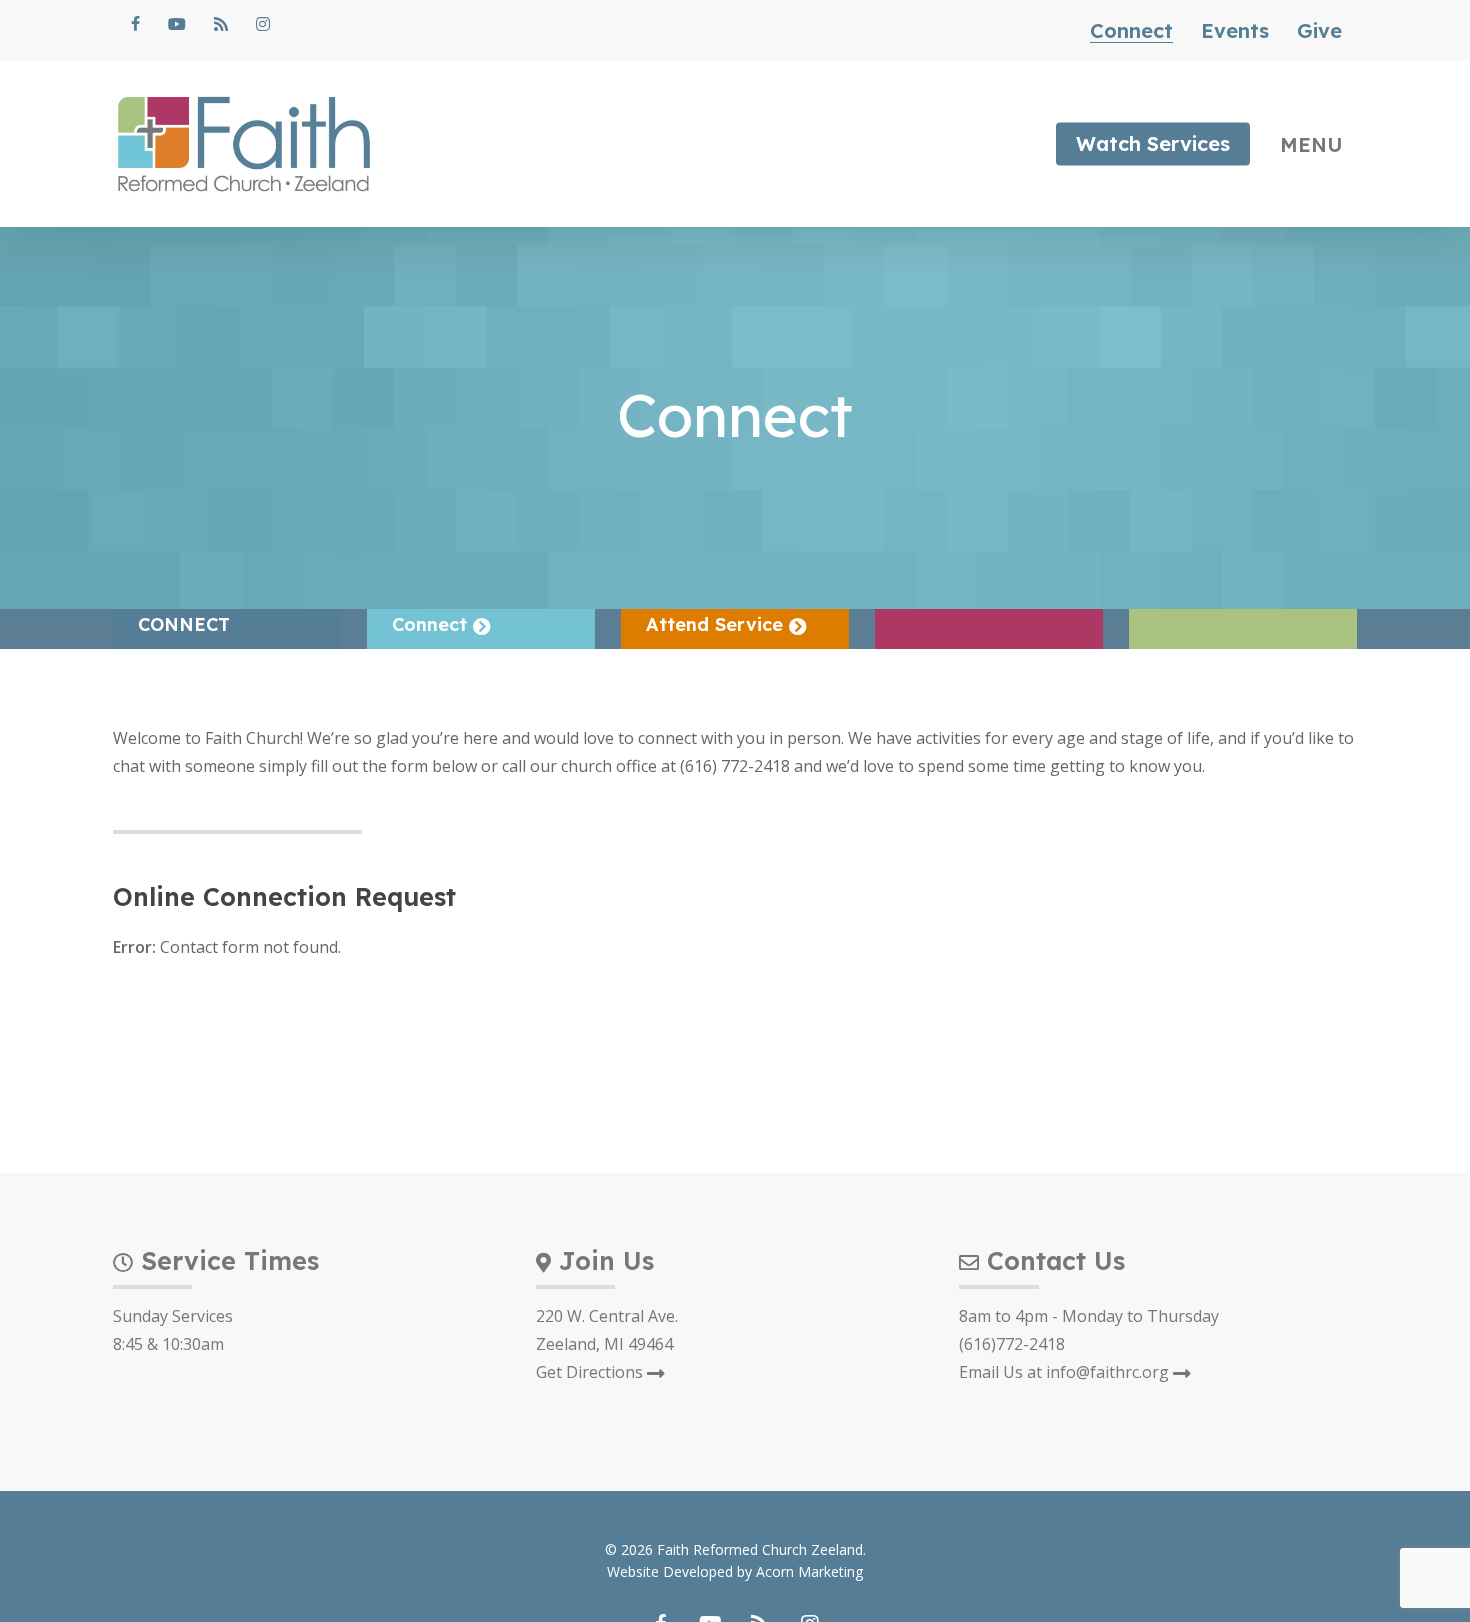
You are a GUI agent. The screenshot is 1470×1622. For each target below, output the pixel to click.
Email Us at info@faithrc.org (1066, 1372)
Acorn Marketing (809, 1571)
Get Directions (591, 1372)
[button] (1319, 144)
